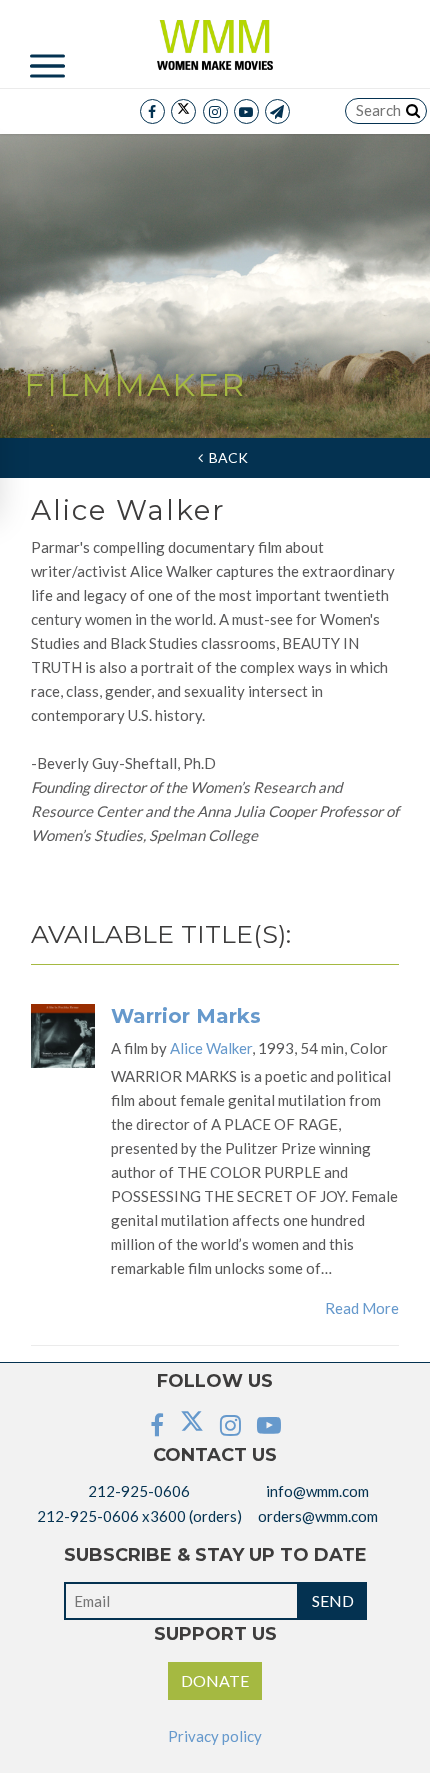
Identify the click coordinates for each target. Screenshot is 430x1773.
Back (225, 457)
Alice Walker (211, 1048)
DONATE (215, 1680)
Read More (362, 1308)
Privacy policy (215, 1736)
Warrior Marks (186, 1016)
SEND (333, 1600)
